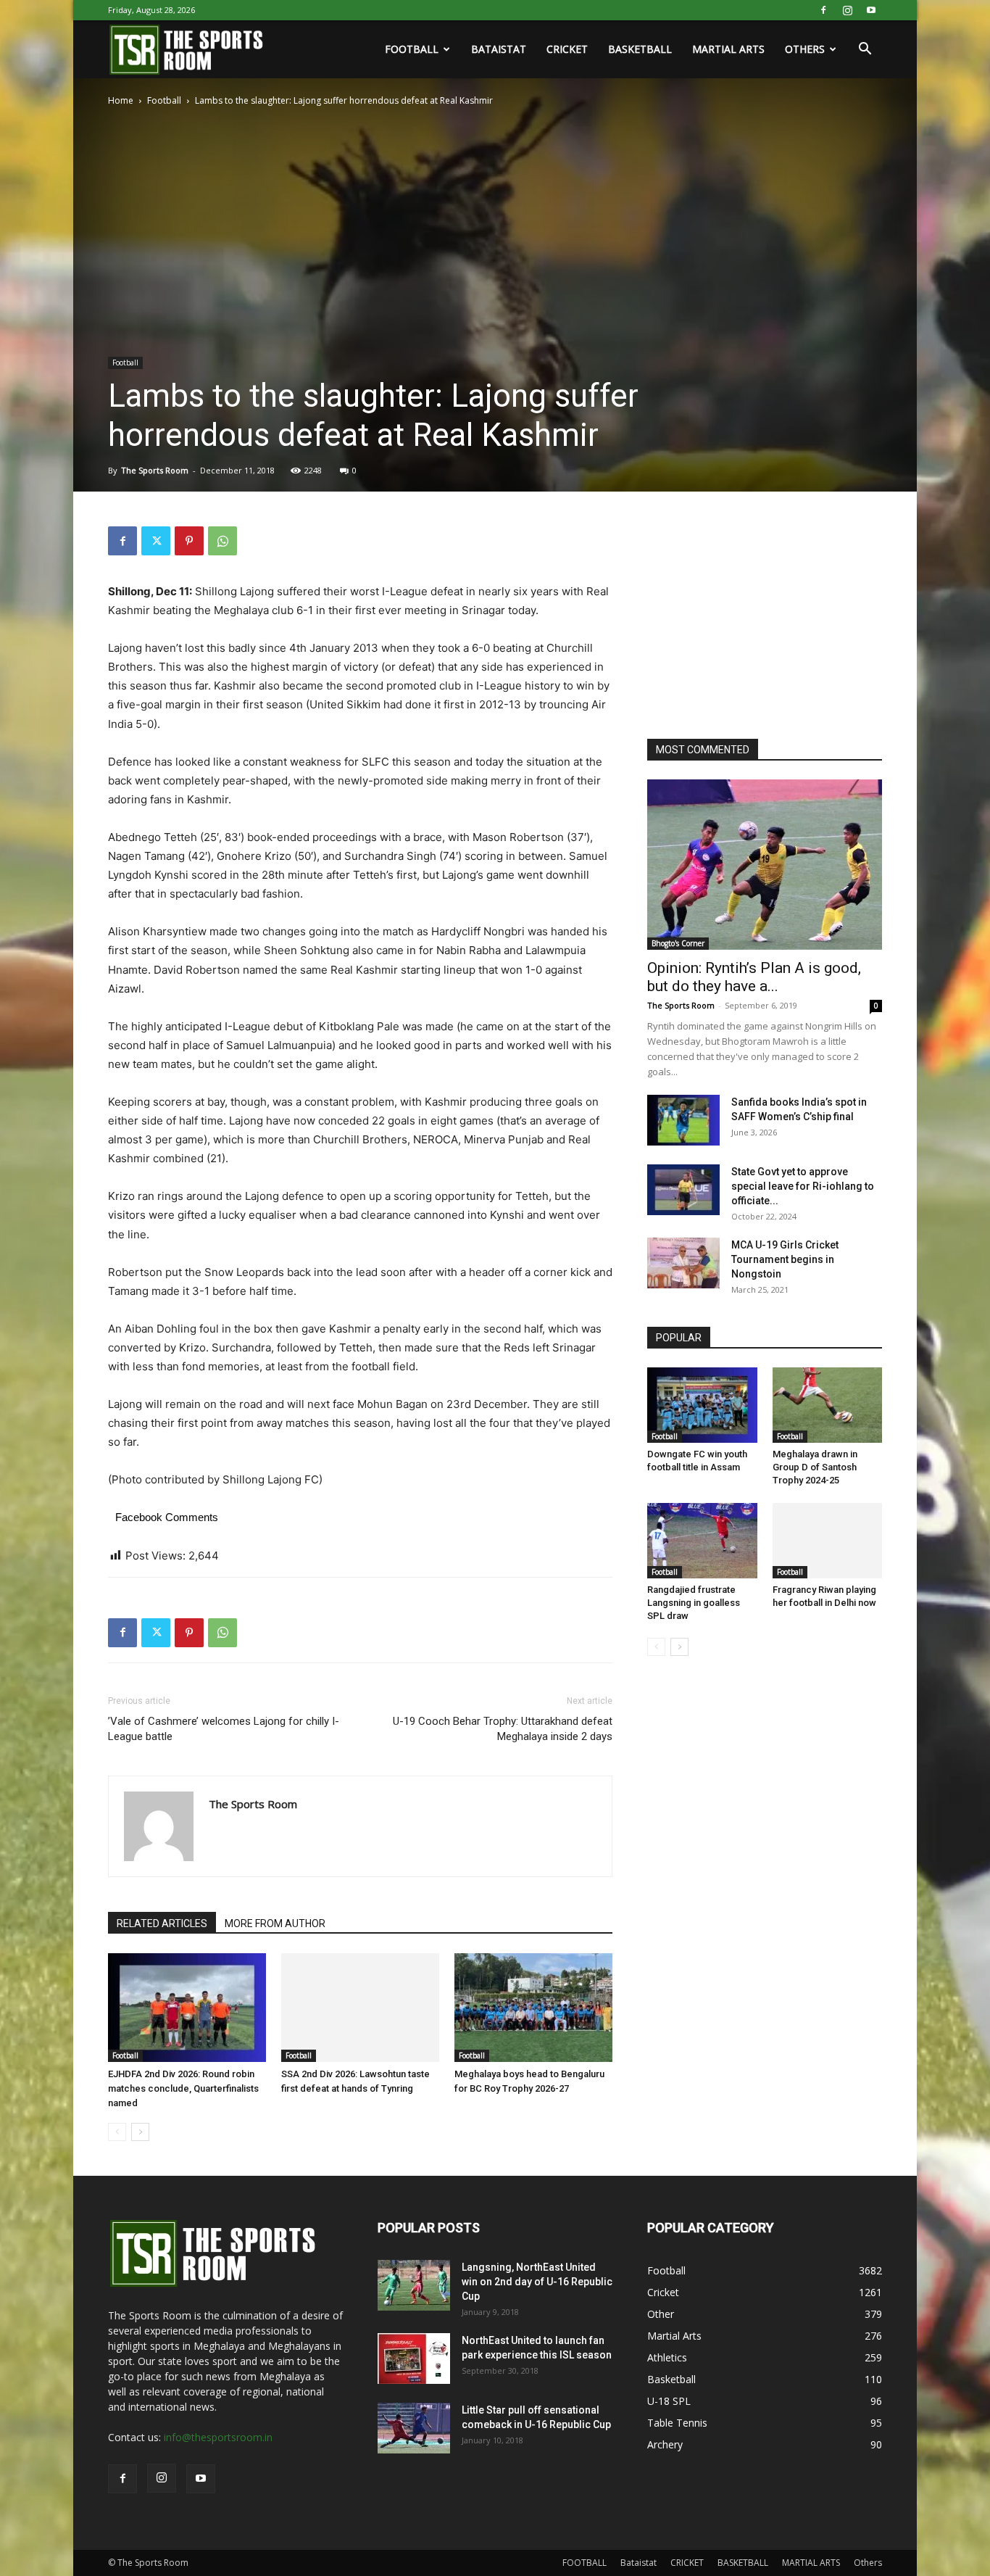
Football (164, 100)
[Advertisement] (756, 617)
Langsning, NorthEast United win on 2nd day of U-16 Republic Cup (537, 2282)
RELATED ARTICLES (162, 1923)
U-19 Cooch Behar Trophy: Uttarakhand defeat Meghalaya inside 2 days (503, 1729)
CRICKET (567, 49)
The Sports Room (155, 470)
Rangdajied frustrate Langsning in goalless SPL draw (694, 1603)
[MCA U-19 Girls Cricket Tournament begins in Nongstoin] (683, 1263)
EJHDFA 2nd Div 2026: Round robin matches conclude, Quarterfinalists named (183, 2088)
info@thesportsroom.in (218, 2437)
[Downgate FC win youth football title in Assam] (702, 1405)
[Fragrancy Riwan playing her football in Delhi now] (828, 1541)
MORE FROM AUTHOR (275, 1923)
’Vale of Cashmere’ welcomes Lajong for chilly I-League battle (224, 1729)
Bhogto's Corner (678, 943)
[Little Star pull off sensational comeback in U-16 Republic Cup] (414, 2428)
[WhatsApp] (222, 541)
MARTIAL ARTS (728, 49)
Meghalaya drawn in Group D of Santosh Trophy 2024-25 (815, 1467)
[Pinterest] (189, 541)
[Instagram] (847, 10)
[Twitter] (156, 541)
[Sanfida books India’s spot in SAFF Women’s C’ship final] (683, 1120)
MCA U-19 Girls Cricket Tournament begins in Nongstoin (785, 1259)
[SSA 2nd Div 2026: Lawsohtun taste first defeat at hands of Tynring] (360, 2008)
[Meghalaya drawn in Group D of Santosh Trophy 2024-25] (828, 1405)
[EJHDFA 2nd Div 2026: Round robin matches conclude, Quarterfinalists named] (187, 2008)
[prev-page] (117, 2132)
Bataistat (499, 49)
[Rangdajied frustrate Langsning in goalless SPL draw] (702, 1541)
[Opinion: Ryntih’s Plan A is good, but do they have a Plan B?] (765, 865)
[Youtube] (871, 10)
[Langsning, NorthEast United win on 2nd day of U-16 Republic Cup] (414, 2285)
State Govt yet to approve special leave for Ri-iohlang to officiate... (803, 1186)
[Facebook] (823, 10)
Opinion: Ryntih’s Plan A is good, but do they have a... (754, 977)
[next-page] (140, 2132)
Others (805, 49)
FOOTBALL (412, 49)
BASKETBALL (640, 49)
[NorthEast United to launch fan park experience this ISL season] (414, 2358)
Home (121, 100)
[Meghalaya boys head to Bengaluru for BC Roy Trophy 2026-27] (533, 2008)
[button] (865, 50)
